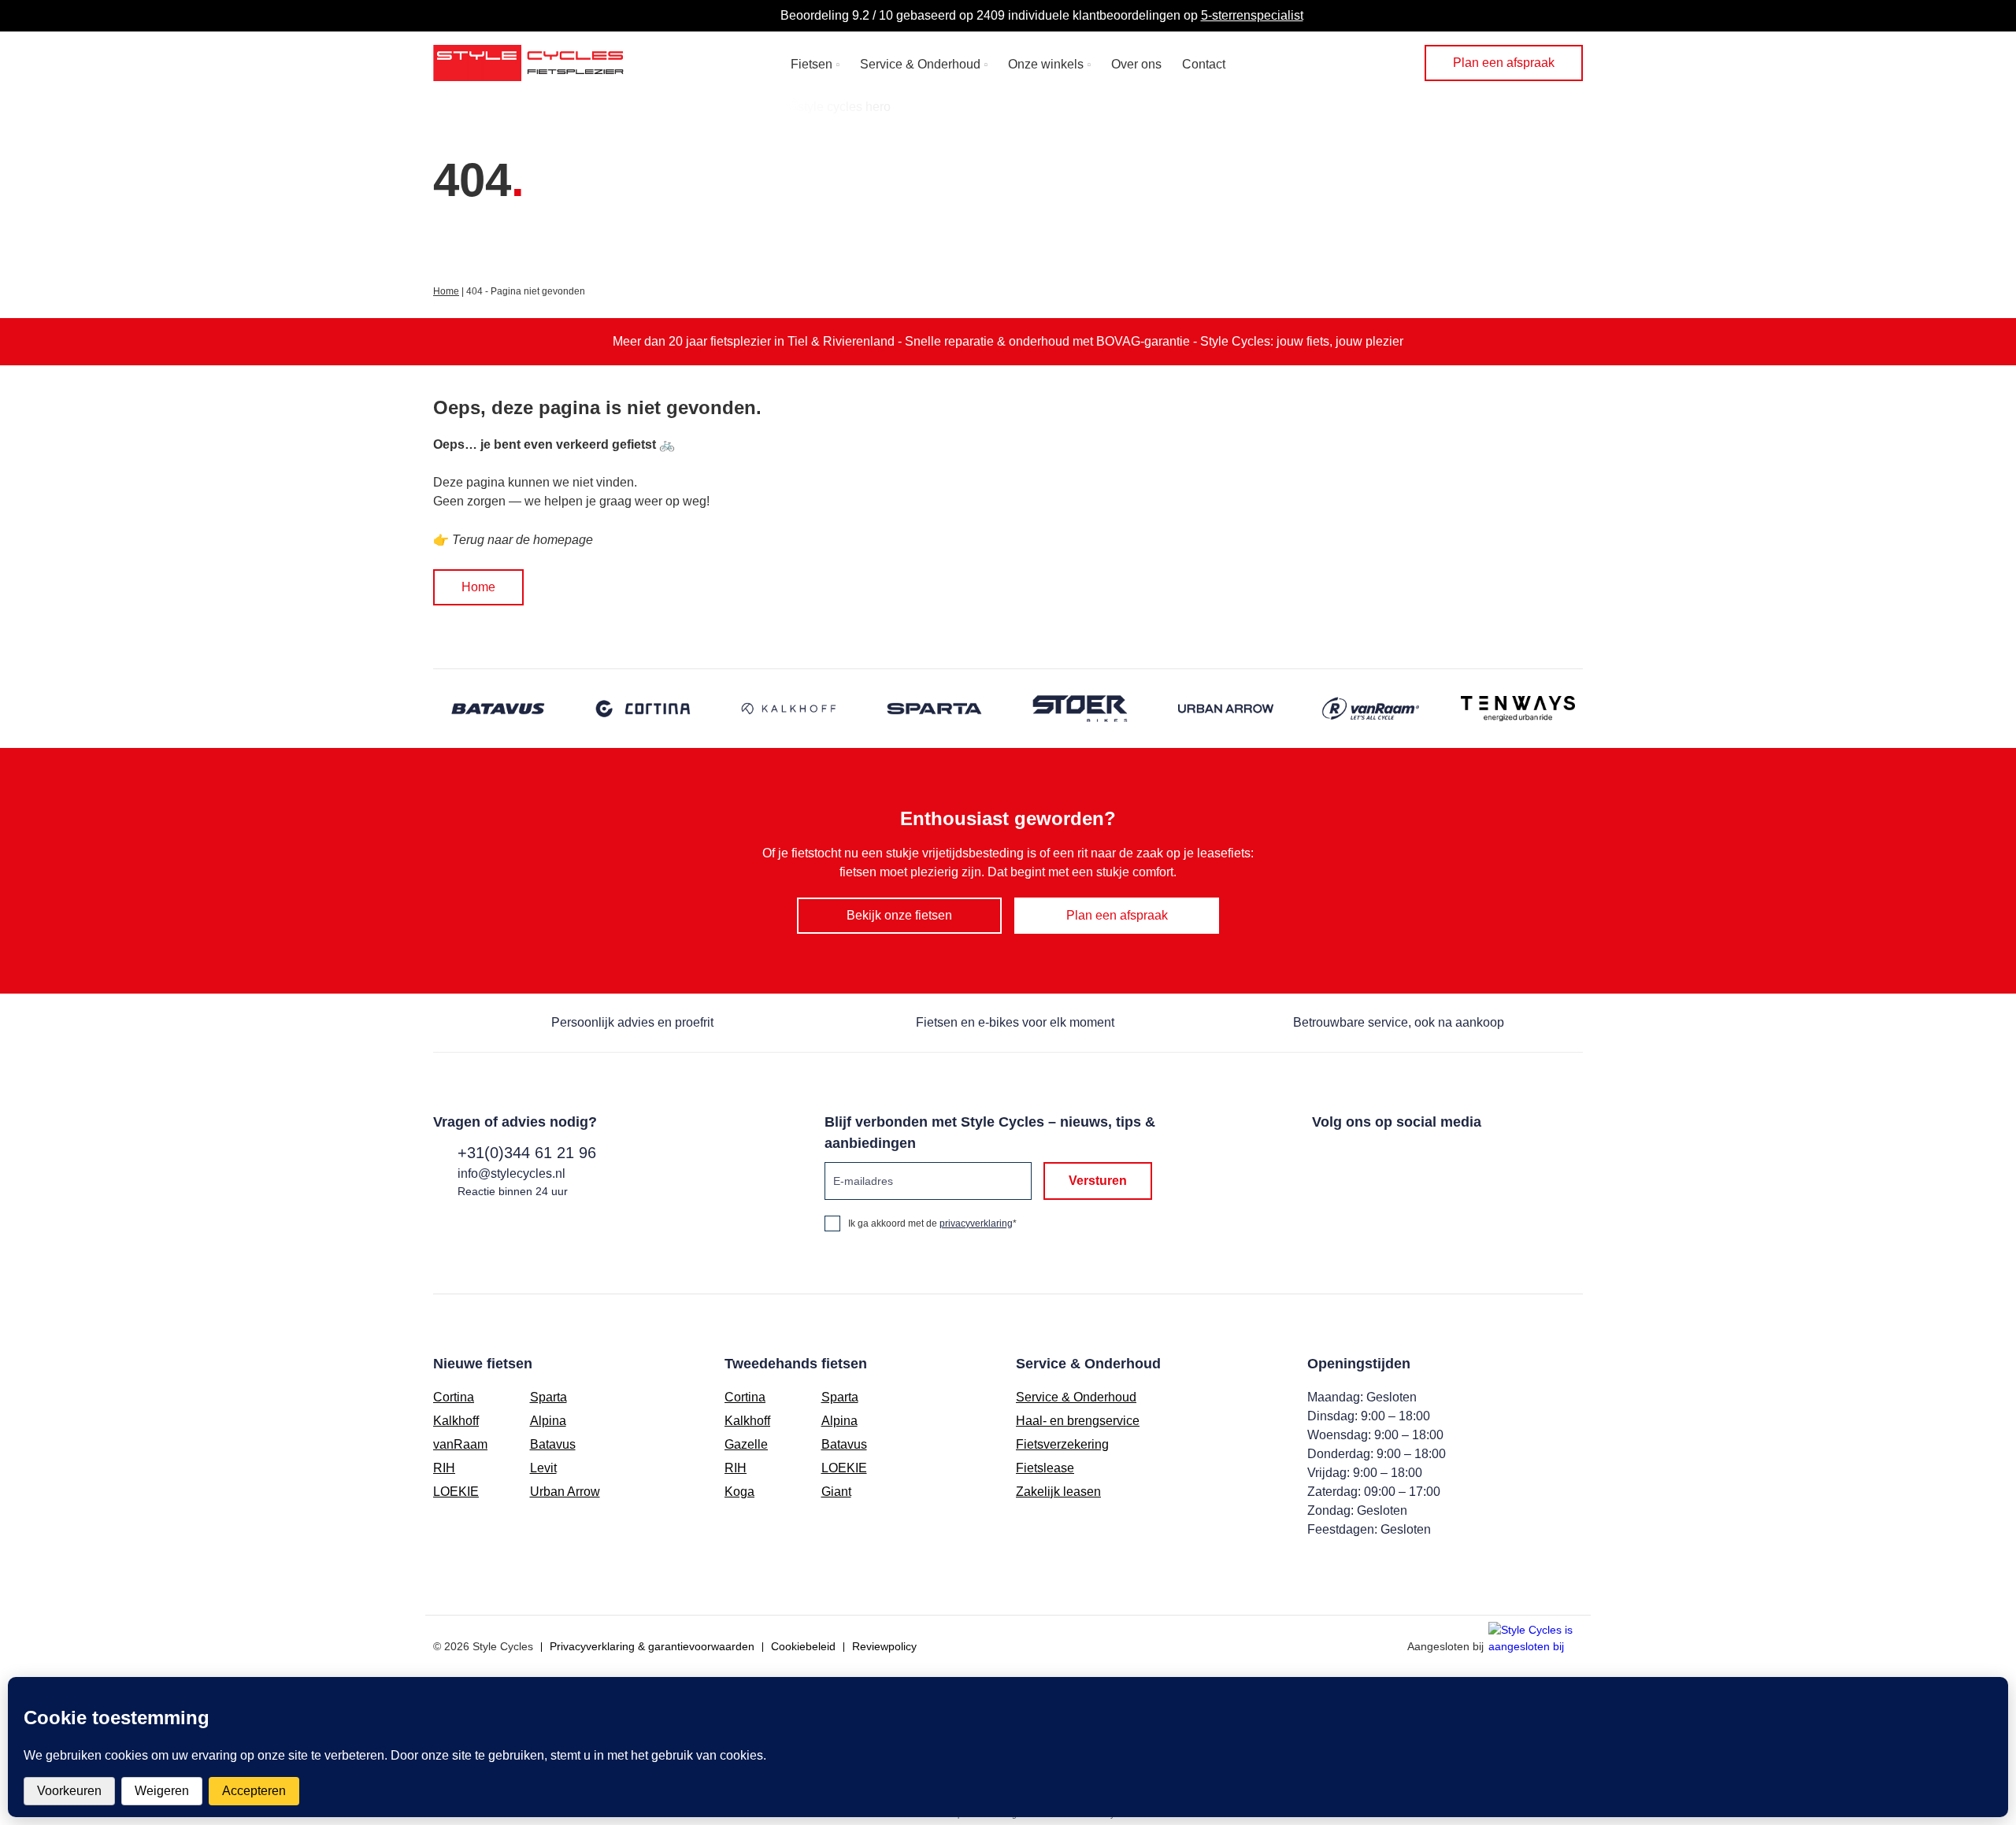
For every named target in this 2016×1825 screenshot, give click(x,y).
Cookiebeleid (803, 1646)
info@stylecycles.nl (511, 1173)
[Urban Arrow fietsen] (1227, 709)
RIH (444, 1468)
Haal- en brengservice (1078, 1421)
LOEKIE (456, 1492)
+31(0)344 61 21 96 (527, 1153)
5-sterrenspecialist (1252, 15)
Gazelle (746, 1444)
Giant (836, 1492)
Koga (739, 1492)
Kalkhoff (456, 1421)
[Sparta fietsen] (935, 709)
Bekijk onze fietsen (899, 915)
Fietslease (1045, 1468)
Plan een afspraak (1504, 63)
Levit (543, 1468)
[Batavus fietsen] (498, 709)
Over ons (1136, 64)
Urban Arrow (565, 1492)
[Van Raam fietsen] (1372, 709)
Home (446, 291)
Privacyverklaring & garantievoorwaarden (652, 1646)
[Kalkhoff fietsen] (789, 709)
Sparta (548, 1397)
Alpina (548, 1421)
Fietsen (812, 64)
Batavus (553, 1444)
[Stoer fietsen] (1081, 709)
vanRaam (460, 1444)
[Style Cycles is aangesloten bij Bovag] (1536, 1640)
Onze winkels (1046, 64)
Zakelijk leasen (1058, 1492)
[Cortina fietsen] (644, 709)
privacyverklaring (976, 1223)
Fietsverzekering (1062, 1444)
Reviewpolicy (884, 1646)
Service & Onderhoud (920, 64)
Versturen (1098, 1181)
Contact (1204, 64)
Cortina (454, 1397)
